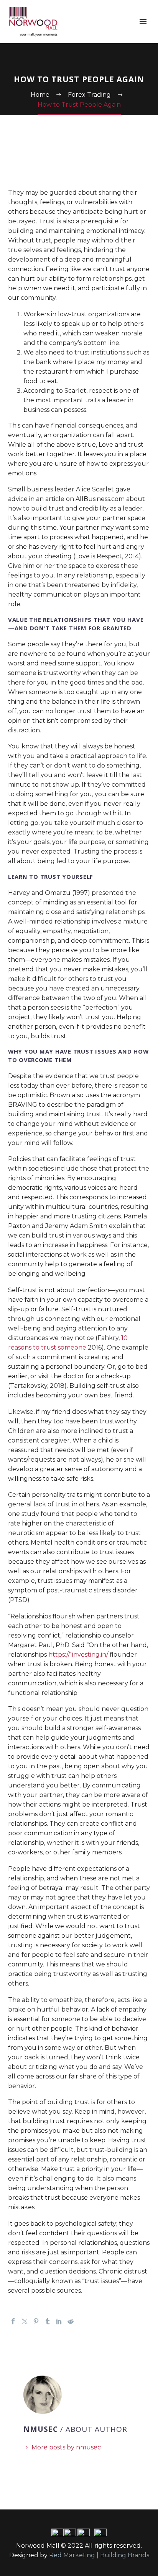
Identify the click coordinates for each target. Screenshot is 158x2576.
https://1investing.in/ (78, 1655)
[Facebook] (13, 2321)
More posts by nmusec (66, 2447)
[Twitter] (25, 2321)
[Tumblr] (48, 2321)
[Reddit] (71, 2321)
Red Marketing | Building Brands (99, 2555)
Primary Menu (143, 21)
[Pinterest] (36, 2321)
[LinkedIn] (59, 2321)
